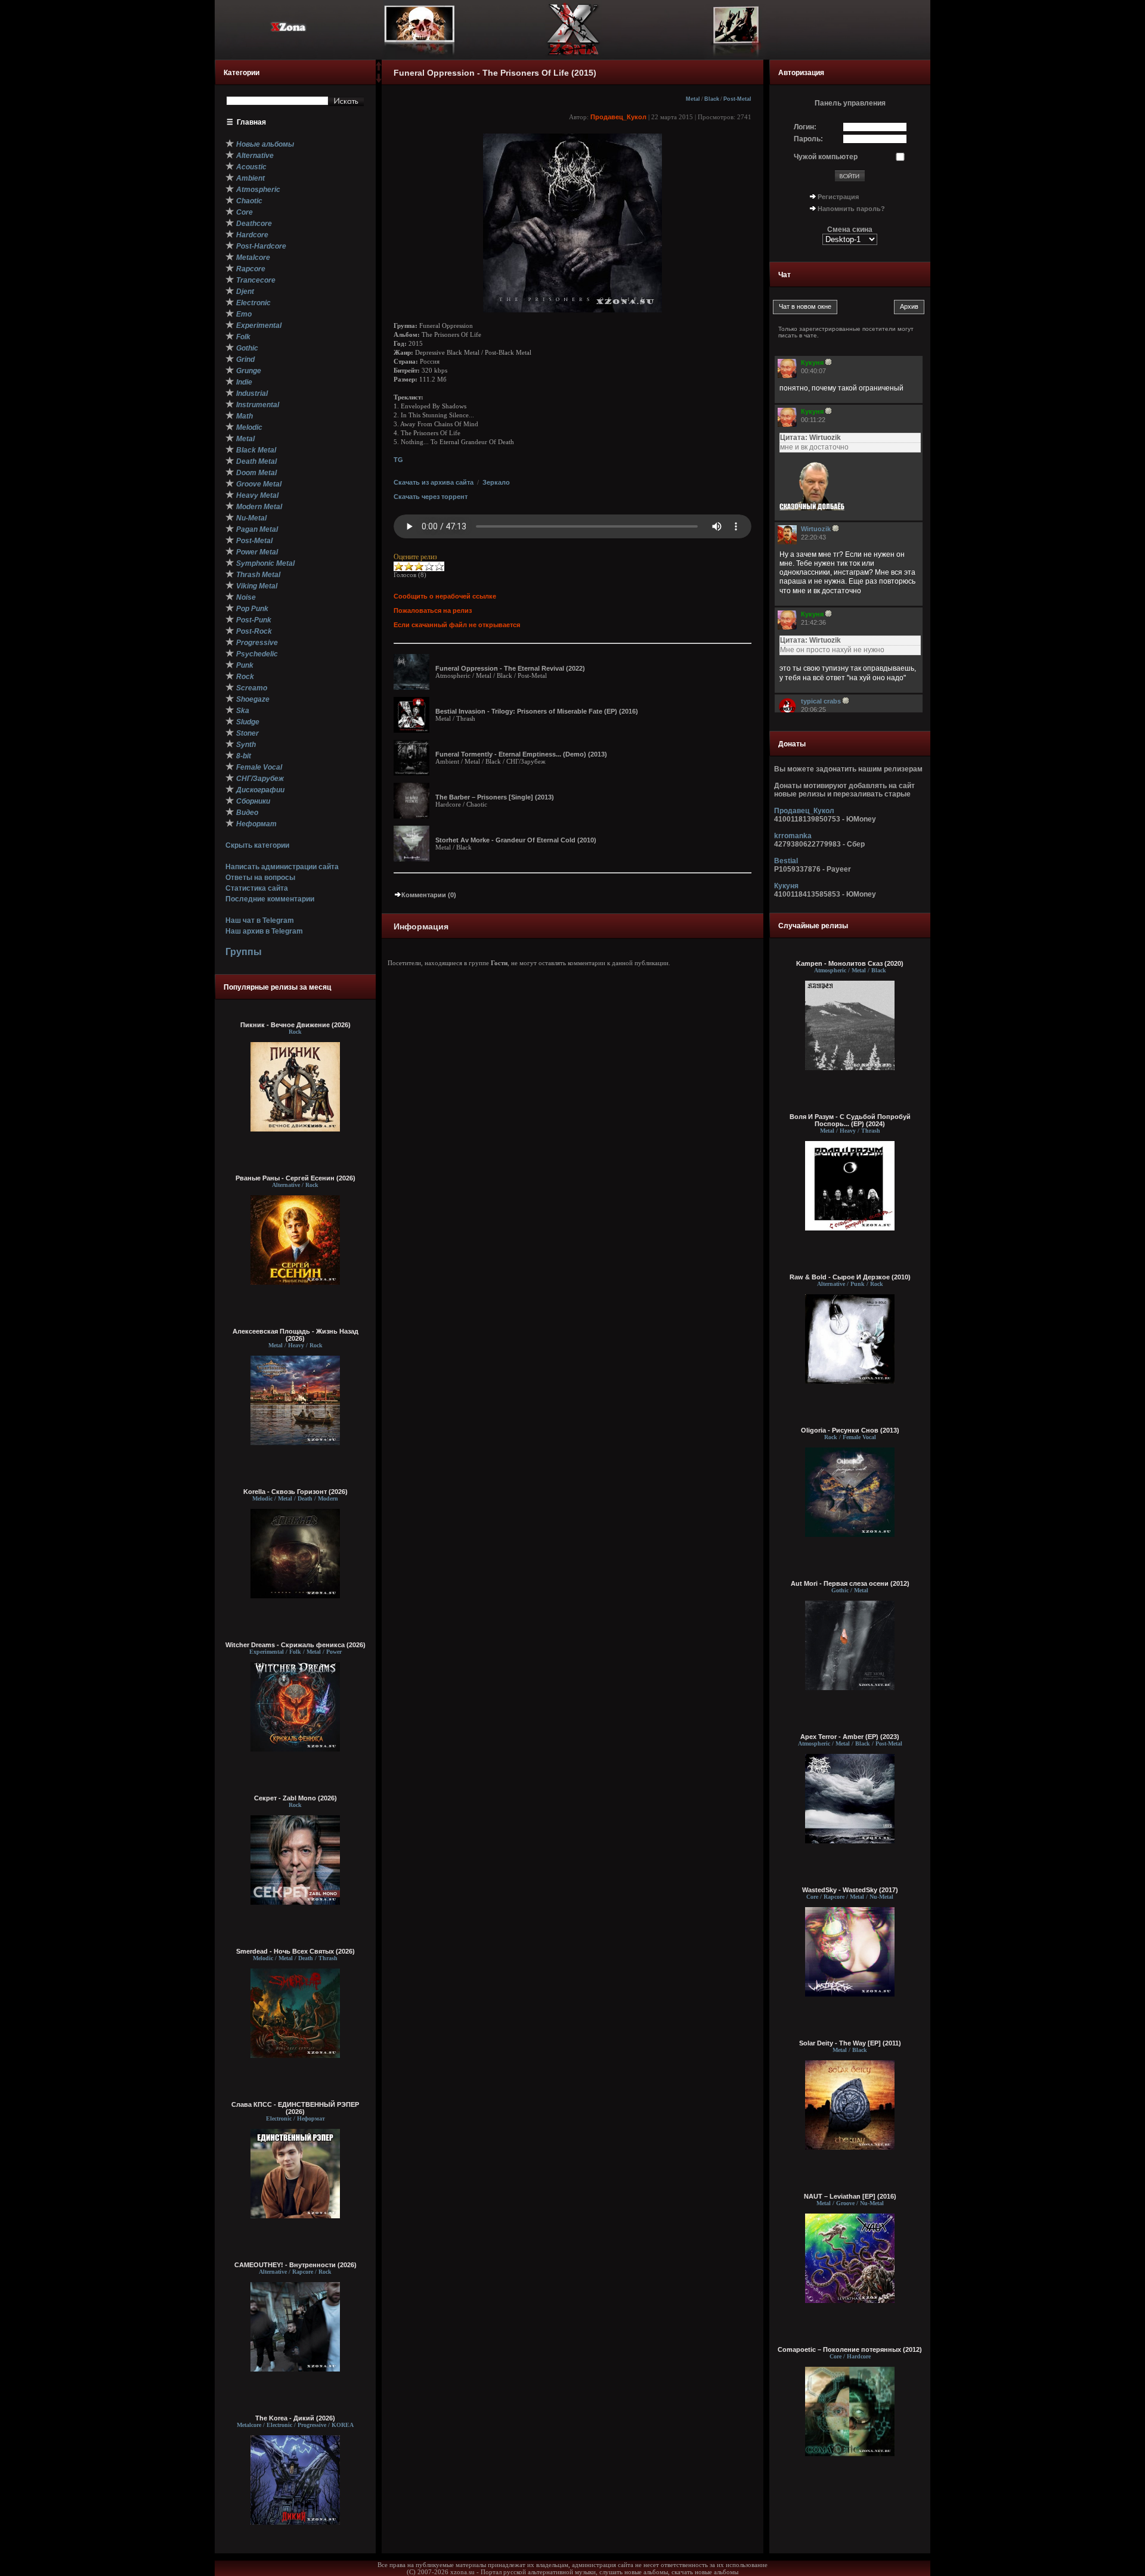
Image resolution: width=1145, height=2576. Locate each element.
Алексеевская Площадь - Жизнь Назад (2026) (295, 1335)
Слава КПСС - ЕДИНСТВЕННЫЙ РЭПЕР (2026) (295, 2108)
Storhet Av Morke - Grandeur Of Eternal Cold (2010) (516, 840)
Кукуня (786, 886)
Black (712, 99)
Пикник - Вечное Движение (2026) (295, 1025)
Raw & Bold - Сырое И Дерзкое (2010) (850, 1277)
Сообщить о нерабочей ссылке (445, 596)
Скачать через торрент (431, 497)
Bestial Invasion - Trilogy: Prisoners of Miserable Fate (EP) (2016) (537, 711)
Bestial (786, 861)
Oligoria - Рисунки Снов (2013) (850, 1430)
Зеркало (496, 482)
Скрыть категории (257, 845)
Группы (244, 952)
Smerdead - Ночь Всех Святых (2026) (295, 1951)
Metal (693, 99)
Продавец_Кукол (618, 117)
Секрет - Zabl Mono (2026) (295, 1798)
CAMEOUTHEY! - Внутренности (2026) (295, 2265)
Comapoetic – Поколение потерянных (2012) (850, 2349)
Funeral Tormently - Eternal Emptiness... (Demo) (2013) (521, 754)
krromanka (793, 836)
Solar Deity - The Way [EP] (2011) (850, 2043)
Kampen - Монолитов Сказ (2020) (850, 963)
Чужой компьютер (826, 157)
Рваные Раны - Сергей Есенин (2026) (295, 1178)
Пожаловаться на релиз (433, 610)
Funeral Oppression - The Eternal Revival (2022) (510, 668)
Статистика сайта (257, 888)
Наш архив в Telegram (264, 931)
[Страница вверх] (379, 70)
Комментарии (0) (429, 895)
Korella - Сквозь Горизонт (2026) (295, 1492)
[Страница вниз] (379, 80)
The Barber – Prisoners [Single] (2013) (495, 797)
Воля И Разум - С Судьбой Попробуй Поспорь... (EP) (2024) (850, 1120)
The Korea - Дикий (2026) (295, 2418)
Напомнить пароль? (851, 209)
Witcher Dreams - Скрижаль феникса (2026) (295, 1645)
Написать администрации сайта (282, 867)
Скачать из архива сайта (434, 482)
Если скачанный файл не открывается (457, 625)
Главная (251, 122)
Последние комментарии (270, 899)
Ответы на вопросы (260, 878)
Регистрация (838, 197)
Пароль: (808, 139)
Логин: (805, 127)
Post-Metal (737, 99)
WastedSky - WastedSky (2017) (850, 1890)
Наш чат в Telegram (260, 920)
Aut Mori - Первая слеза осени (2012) (850, 1583)
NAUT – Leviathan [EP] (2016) (850, 2196)
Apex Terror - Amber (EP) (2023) (850, 1737)
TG (398, 460)
